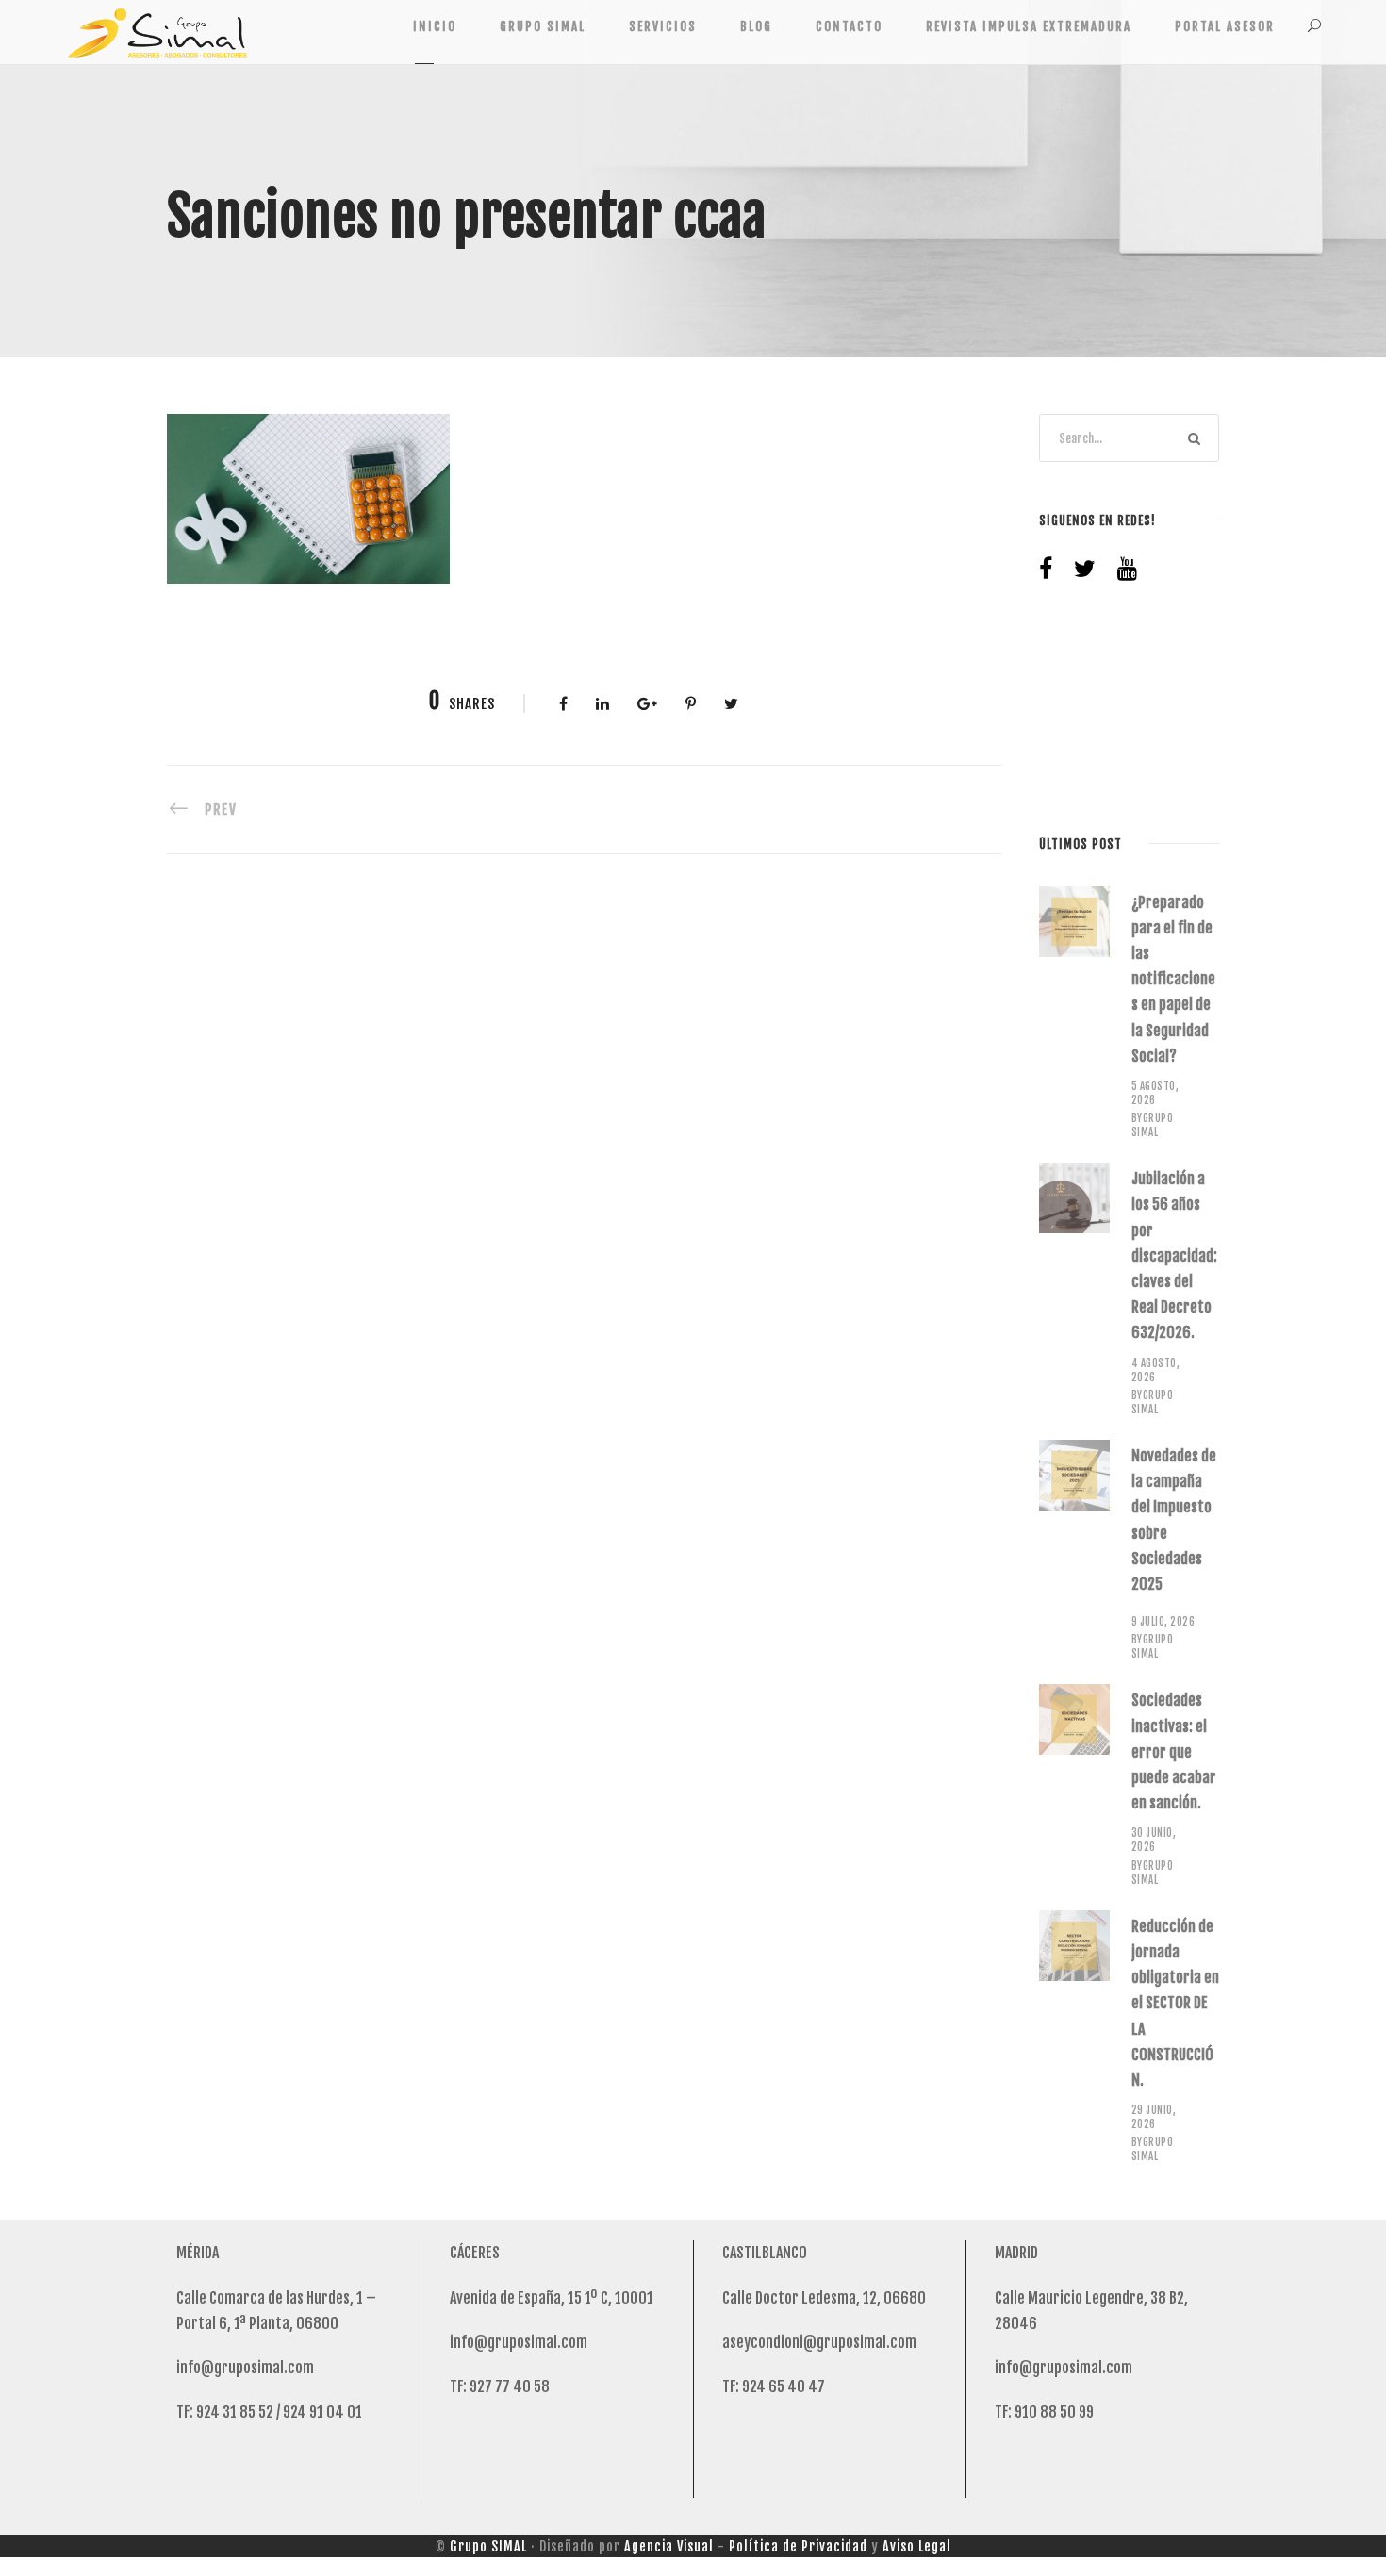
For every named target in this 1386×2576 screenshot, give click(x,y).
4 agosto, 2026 (1156, 1371)
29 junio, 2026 (1154, 2117)
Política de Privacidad (798, 2546)
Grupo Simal (1153, 1125)
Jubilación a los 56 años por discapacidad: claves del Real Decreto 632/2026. (1174, 1255)
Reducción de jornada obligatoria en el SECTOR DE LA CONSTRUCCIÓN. (1175, 2003)
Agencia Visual (669, 2546)
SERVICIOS (663, 26)
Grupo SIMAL (488, 2546)
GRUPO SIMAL (543, 26)
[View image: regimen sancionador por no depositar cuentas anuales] (308, 498)
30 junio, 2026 (1154, 1840)
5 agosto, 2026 (1155, 1093)
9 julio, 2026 (1163, 1622)
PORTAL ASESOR (1225, 26)
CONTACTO (849, 26)
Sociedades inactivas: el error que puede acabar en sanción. (1174, 1751)
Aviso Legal (917, 2546)
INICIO (435, 26)
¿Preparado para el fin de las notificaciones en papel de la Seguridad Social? (1173, 979)
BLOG (756, 26)
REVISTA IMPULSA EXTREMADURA (1029, 26)
